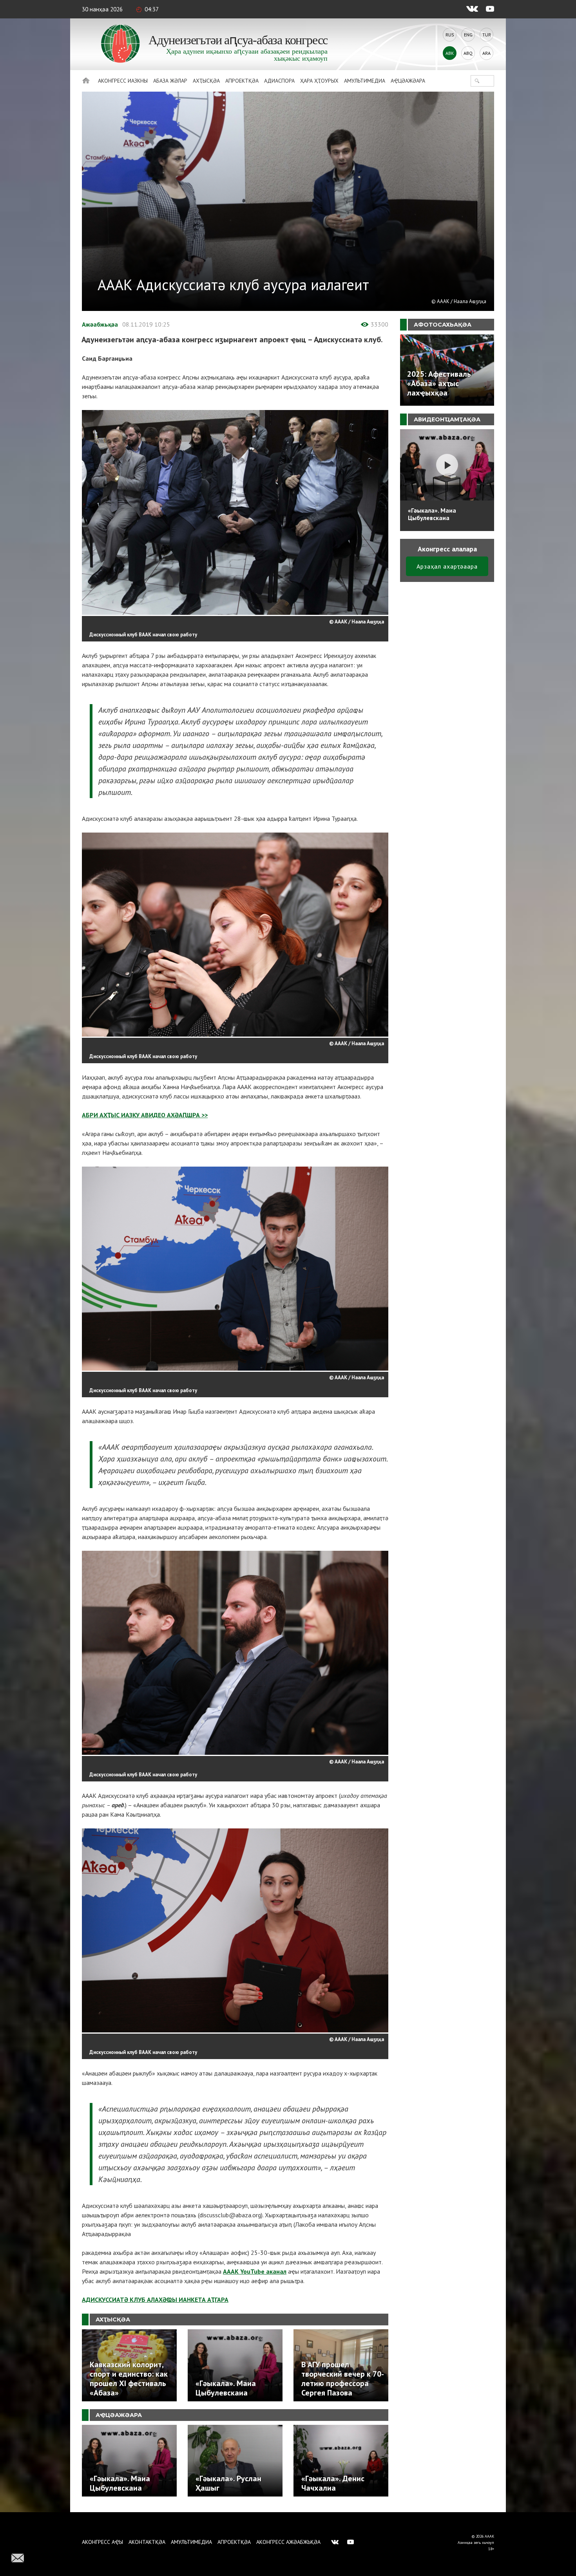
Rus (450, 35)
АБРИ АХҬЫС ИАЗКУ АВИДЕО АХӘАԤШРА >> (145, 1115)
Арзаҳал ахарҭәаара (447, 566)
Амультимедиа (365, 81)
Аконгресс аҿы (102, 2542)
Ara (486, 53)
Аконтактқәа (147, 2542)
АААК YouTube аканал (255, 2271)
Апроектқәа (242, 81)
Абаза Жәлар (170, 81)
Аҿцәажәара (408, 81)
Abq (468, 53)
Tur (487, 35)
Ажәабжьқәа (100, 324)
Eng (468, 35)
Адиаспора (279, 81)
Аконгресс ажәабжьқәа (288, 2542)
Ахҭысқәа (206, 81)
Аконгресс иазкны (123, 81)
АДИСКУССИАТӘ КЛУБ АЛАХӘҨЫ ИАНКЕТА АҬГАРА (155, 2300)
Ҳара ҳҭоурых (319, 81)
